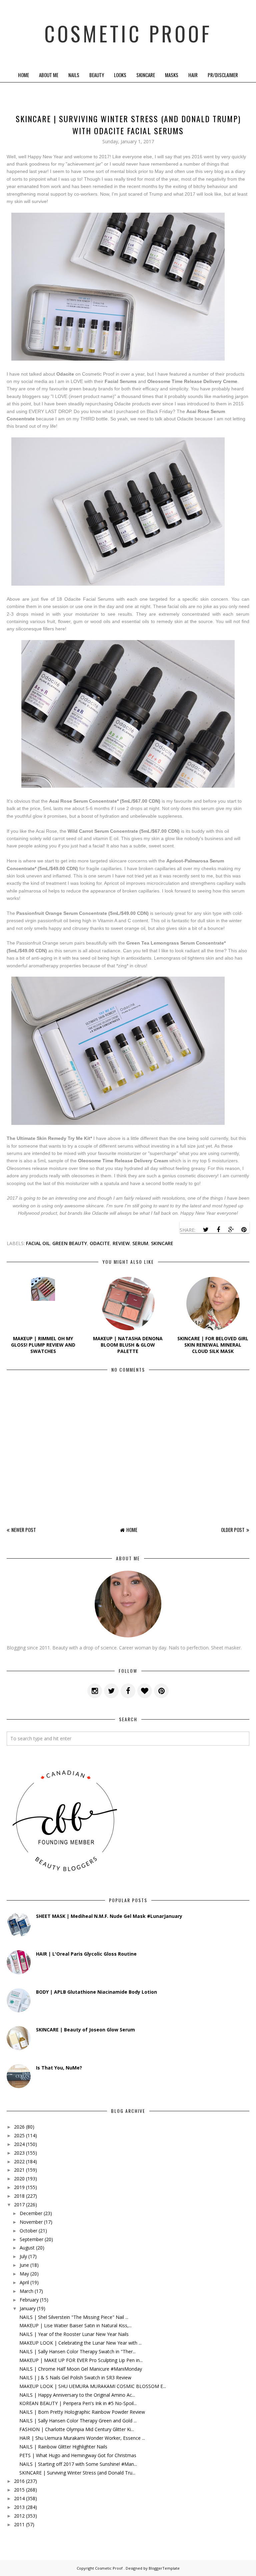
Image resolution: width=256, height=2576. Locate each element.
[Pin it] (244, 1230)
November (31, 2222)
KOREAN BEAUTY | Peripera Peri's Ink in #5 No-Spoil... (78, 2403)
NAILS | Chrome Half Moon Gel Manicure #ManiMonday (81, 2369)
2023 (19, 2153)
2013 (19, 2507)
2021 (19, 2170)
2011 (19, 2524)
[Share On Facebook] (218, 1230)
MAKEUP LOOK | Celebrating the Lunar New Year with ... (80, 2343)
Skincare (146, 75)
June (24, 2265)
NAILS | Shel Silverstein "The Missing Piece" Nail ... (74, 2317)
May (24, 2274)
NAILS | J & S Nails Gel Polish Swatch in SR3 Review (75, 2377)
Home (23, 75)
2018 (19, 2196)
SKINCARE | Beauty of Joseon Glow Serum (85, 2030)
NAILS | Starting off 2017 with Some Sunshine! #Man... (78, 2464)
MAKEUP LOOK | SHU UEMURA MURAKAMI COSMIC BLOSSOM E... (93, 2386)
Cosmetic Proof (128, 33)
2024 (19, 2144)
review (121, 1243)
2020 (19, 2178)
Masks (172, 75)
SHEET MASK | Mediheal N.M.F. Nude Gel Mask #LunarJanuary (109, 1916)
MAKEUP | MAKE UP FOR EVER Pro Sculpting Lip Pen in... (81, 2360)
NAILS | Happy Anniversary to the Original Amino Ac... (77, 2395)
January (28, 2308)
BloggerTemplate (164, 2568)
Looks (120, 75)
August (27, 2248)
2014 (19, 2498)
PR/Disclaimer (223, 75)
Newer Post (24, 1530)
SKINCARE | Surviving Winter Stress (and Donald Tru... (77, 2473)
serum (140, 1243)
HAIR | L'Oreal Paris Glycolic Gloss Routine (86, 1954)
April (24, 2282)
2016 (19, 2481)
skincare (162, 1243)
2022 (19, 2161)
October (28, 2231)
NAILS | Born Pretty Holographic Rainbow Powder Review (82, 2412)
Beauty (97, 75)
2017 (19, 2205)
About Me (49, 75)
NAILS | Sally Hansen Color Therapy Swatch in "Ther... (77, 2351)
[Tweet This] (206, 1230)
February (29, 2300)
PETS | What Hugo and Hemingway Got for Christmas (78, 2455)
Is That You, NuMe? (59, 2068)
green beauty (70, 1243)
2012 (19, 2516)
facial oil (38, 1243)
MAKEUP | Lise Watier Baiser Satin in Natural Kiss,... (75, 2325)
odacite (100, 1243)
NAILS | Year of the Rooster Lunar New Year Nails (74, 2334)
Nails (74, 75)
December (31, 2213)
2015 (19, 2490)
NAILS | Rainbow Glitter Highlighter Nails (63, 2447)
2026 (19, 2127)
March (26, 2291)
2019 (19, 2187)
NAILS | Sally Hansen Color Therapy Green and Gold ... (78, 2421)
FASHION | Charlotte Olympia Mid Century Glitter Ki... (77, 2429)
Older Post (233, 1530)
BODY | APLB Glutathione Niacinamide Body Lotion (96, 1992)
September (31, 2239)
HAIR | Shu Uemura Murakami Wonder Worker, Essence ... (82, 2438)
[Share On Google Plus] (231, 1230)
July (23, 2256)
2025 (19, 2135)
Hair (193, 75)
